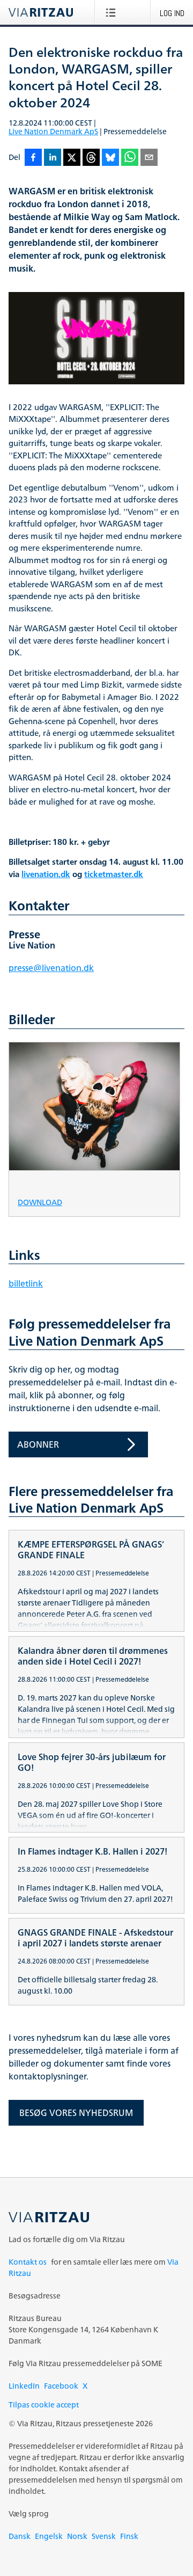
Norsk (77, 2536)
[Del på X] (72, 158)
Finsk (129, 2536)
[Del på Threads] (91, 158)
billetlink (26, 1283)
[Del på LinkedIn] (53, 158)
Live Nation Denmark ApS (53, 131)
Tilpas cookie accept (44, 2404)
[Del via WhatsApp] (130, 158)
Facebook (61, 2386)
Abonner (38, 1444)
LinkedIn (24, 2386)
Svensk (104, 2536)
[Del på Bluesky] (110, 158)
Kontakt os (28, 2262)
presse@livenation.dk (51, 968)
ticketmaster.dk (114, 875)
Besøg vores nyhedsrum (76, 2113)
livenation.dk (46, 875)
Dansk (20, 2536)
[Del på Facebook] (33, 158)
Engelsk (49, 2536)
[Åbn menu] (113, 12)
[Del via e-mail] (149, 158)
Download (40, 1202)
